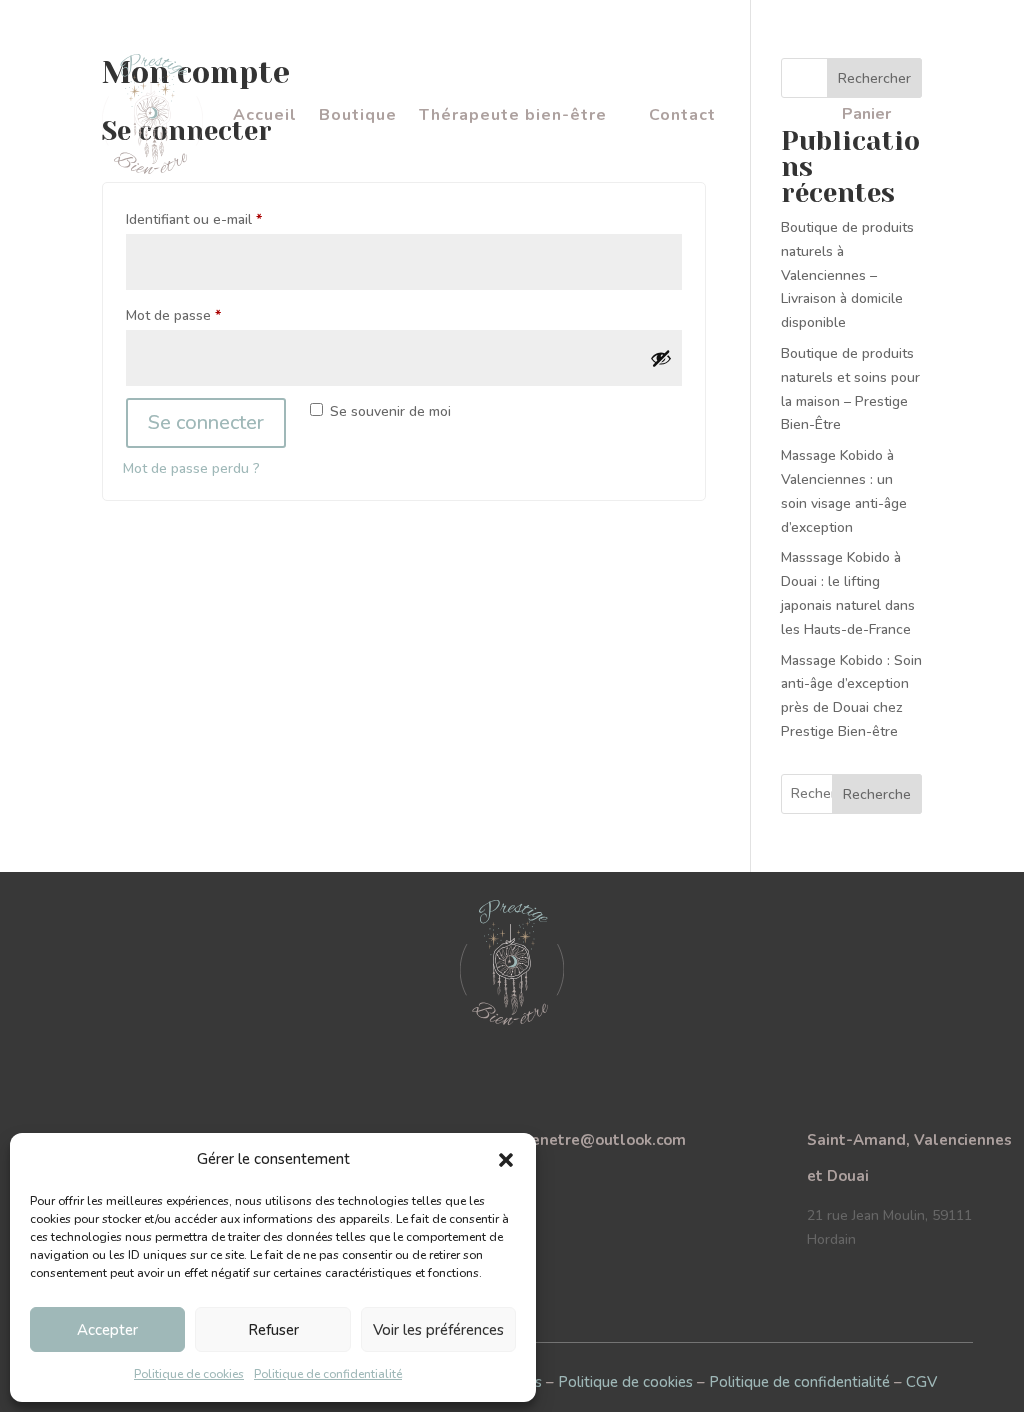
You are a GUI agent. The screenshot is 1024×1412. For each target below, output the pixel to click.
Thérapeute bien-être (513, 117)
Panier (866, 116)
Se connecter (206, 422)
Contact (682, 117)
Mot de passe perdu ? (191, 468)
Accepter (107, 1330)
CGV (921, 1382)
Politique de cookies (189, 1374)
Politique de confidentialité (328, 1374)
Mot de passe (208, 315)
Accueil (265, 117)
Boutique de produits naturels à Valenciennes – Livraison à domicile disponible (847, 275)
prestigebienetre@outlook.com (571, 1140)
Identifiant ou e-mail (228, 219)
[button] (506, 1160)
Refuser (273, 1330)
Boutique (358, 117)
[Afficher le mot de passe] (661, 358)
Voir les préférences (438, 1330)
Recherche (877, 794)
